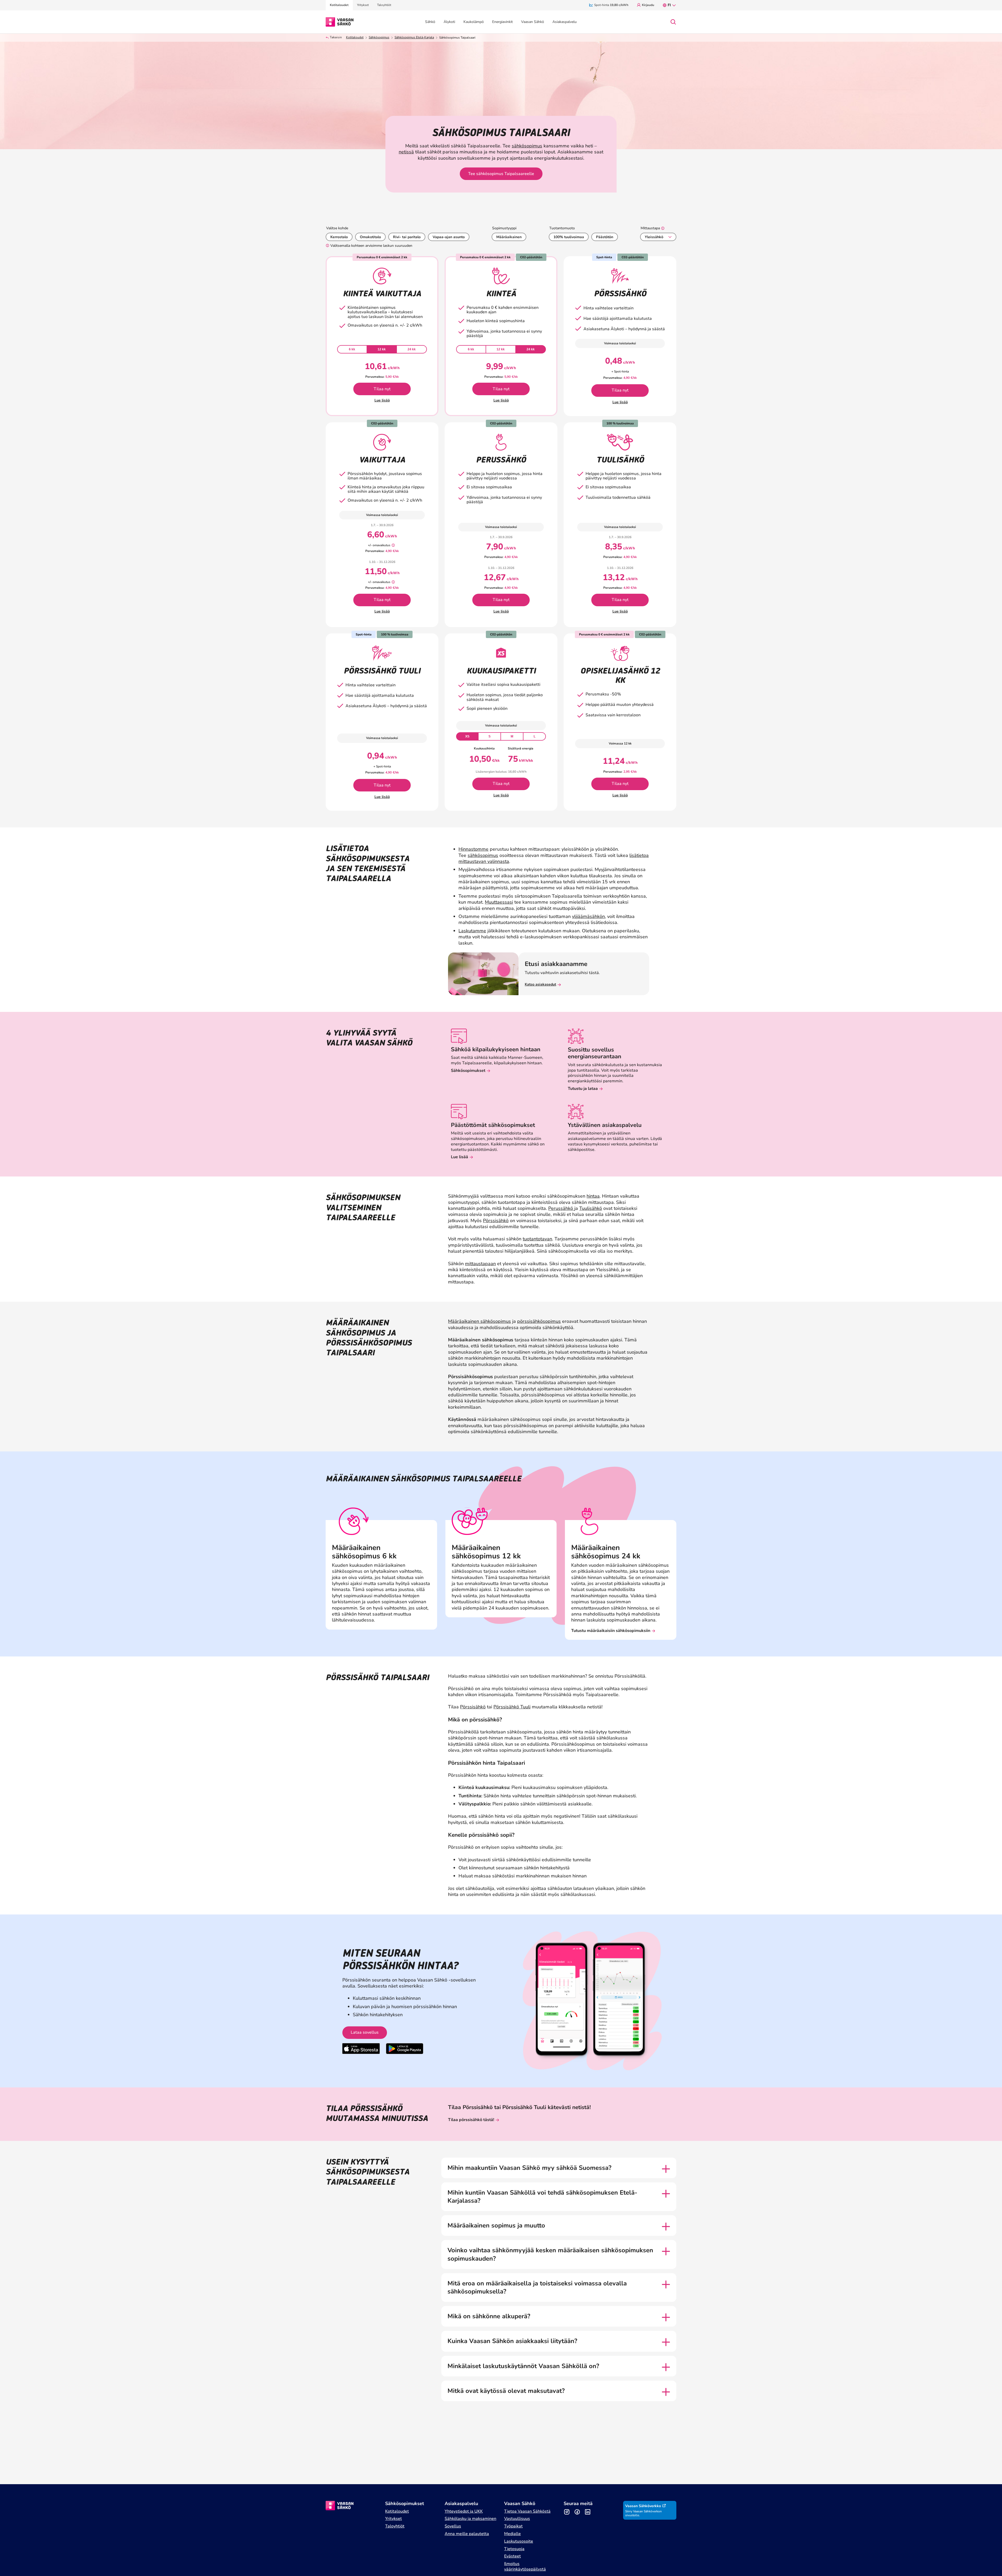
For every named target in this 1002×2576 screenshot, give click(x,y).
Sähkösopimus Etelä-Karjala (414, 37)
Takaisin (336, 37)
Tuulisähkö (591, 1208)
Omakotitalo (370, 237)
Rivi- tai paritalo (407, 237)
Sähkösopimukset (468, 1071)
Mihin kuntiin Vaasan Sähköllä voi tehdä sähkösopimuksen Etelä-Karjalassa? (542, 2197)
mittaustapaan (480, 1264)
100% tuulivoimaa (569, 237)
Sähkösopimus (379, 37)
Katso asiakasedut (540, 984)
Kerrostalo (339, 237)
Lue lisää (382, 400)
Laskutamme (472, 931)
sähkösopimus (527, 146)
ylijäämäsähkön (588, 916)
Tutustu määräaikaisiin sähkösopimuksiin (611, 1631)
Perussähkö (561, 1208)
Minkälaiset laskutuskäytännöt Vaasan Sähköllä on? (523, 2366)
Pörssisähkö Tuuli (512, 1707)
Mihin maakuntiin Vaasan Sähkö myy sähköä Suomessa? (529, 2168)
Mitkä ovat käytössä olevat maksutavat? (506, 2391)
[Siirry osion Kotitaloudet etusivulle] (340, 21)
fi (669, 5)
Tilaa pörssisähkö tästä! (471, 2120)
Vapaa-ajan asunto (449, 237)
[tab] (352, 349)
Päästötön (605, 237)
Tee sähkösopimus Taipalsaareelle (501, 174)
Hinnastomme (473, 849)
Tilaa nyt (382, 389)
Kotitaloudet (355, 37)
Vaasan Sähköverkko (643, 2506)
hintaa (593, 1196)
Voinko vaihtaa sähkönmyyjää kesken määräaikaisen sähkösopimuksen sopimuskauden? (550, 2254)
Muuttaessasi (499, 902)
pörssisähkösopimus (539, 1321)
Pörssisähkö (496, 1221)
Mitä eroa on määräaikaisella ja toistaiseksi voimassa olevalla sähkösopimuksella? (537, 2287)
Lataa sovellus (365, 2032)
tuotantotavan (537, 1239)
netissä (406, 152)
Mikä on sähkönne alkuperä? (489, 2316)
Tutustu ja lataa (583, 1089)
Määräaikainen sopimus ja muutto (496, 2226)
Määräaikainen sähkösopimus (479, 1321)
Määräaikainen (509, 237)
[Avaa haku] (673, 22)
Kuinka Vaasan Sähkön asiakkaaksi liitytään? (512, 2341)
